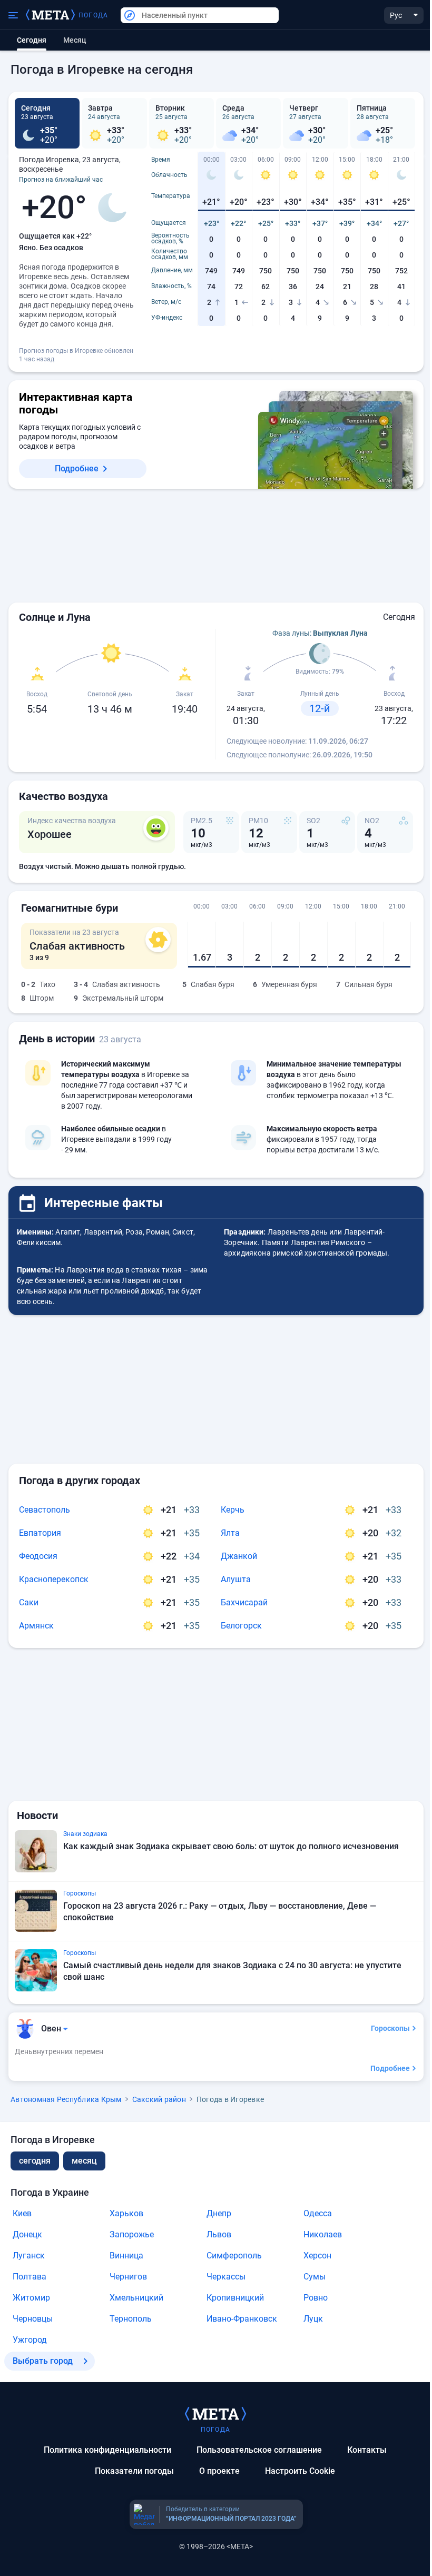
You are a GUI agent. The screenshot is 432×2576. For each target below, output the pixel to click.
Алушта (236, 1579)
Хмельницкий (136, 2298)
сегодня (35, 2161)
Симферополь (234, 2256)
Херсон (317, 2256)
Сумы (315, 2277)
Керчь (233, 1510)
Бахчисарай (244, 1602)
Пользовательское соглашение (259, 2450)
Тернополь (131, 2319)
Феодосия (38, 1556)
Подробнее (77, 468)
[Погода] (215, 2413)
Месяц (75, 40)
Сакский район (159, 2099)
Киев (22, 2213)
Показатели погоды (134, 2471)
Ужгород (30, 2340)
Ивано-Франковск (242, 2319)
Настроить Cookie (300, 2471)
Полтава (30, 2277)
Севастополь (45, 1510)
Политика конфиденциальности (107, 2450)
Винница (126, 2256)
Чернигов (128, 2277)
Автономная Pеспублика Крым (66, 2099)
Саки (29, 1602)
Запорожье (132, 2234)
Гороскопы (390, 2028)
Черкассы (226, 2277)
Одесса (318, 2213)
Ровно (316, 2298)
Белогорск (241, 1626)
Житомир (31, 2298)
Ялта (230, 1533)
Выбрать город (43, 2361)
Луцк (313, 2319)
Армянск (36, 1626)
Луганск (29, 2256)
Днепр (219, 2213)
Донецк (27, 2234)
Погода (93, 15)
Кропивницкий (235, 2298)
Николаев (323, 2234)
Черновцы (33, 2319)
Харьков (126, 2213)
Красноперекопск (54, 1579)
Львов (219, 2234)
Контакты (367, 2450)
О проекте (219, 2471)
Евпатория (40, 1533)
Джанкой (239, 1556)
